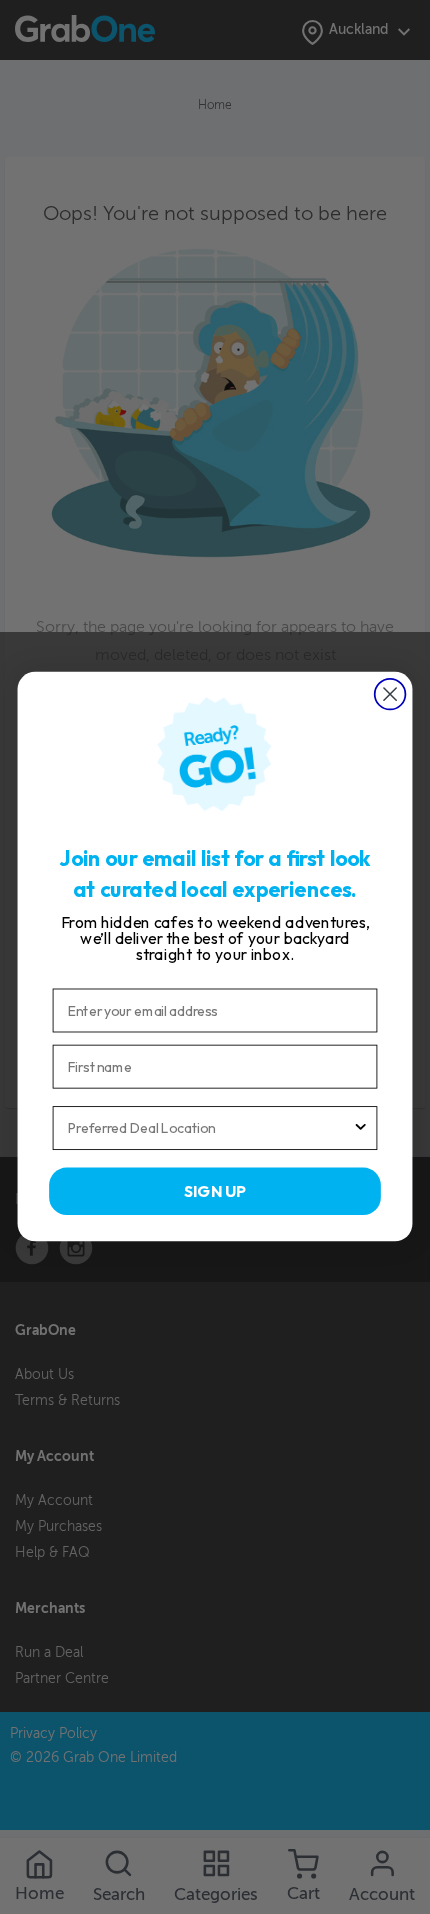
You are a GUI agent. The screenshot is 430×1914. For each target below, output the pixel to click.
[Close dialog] (390, 694)
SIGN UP (214, 1191)
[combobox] (210, 1129)
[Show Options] (361, 1129)
